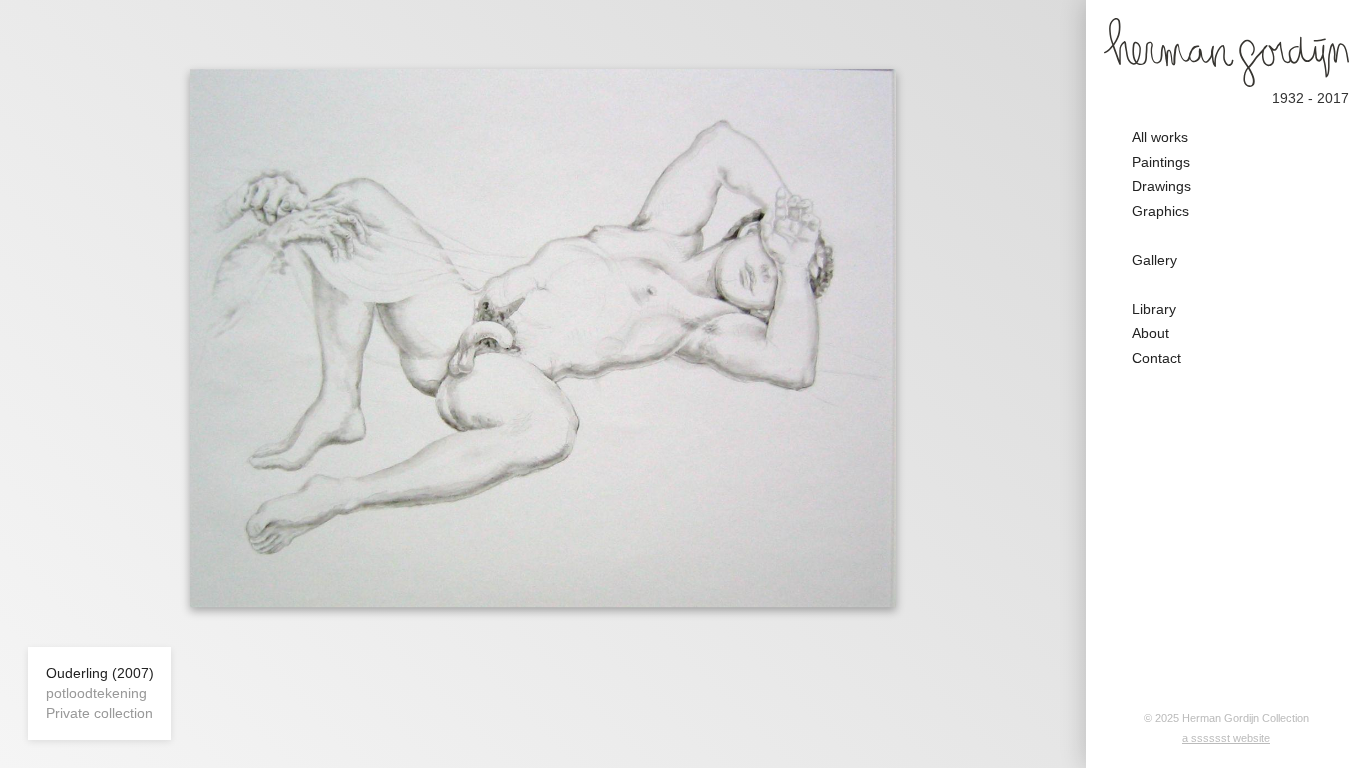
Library (1154, 309)
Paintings (1161, 162)
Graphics (1160, 211)
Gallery (1154, 260)
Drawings (1161, 186)
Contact (1156, 358)
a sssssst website (1226, 738)
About (1150, 333)
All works (1160, 137)
